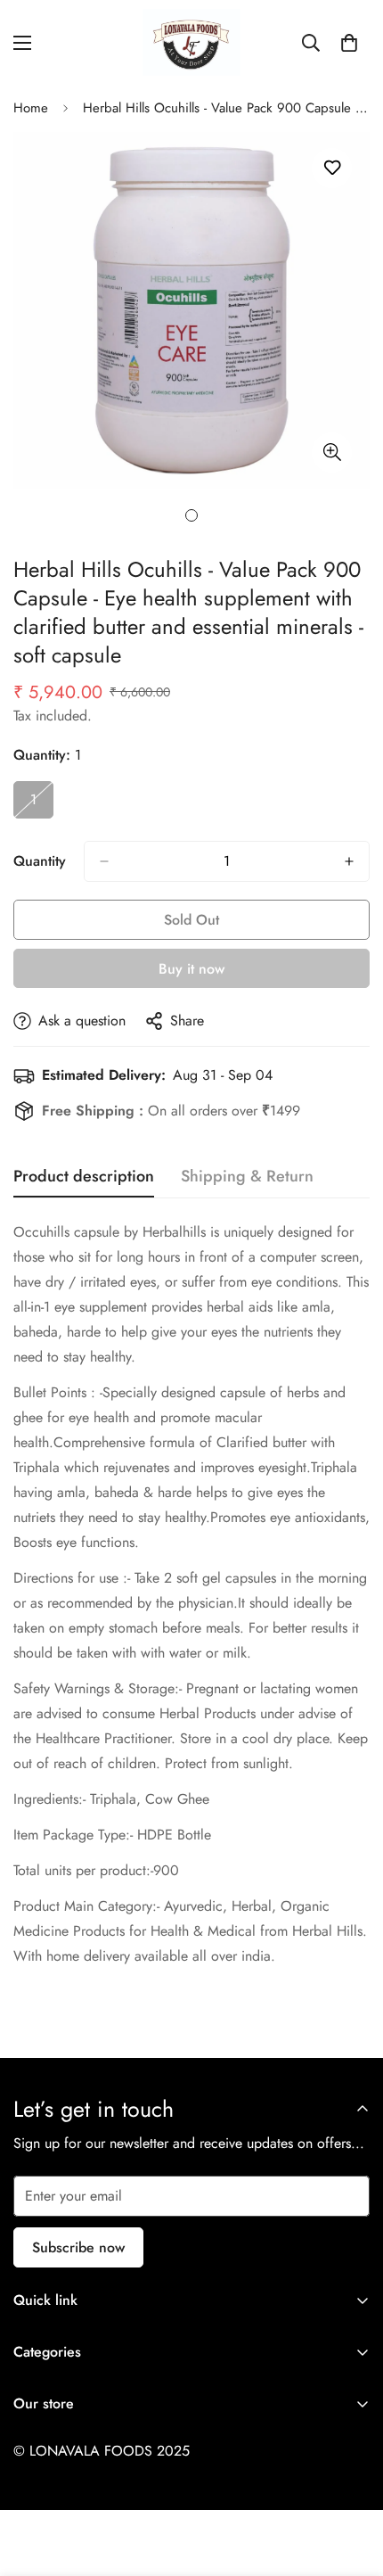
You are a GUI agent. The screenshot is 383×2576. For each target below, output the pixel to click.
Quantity (40, 861)
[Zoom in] (332, 453)
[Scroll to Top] (351, 2481)
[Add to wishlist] (332, 168)
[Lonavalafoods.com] (191, 42)
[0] (349, 43)
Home (31, 108)
